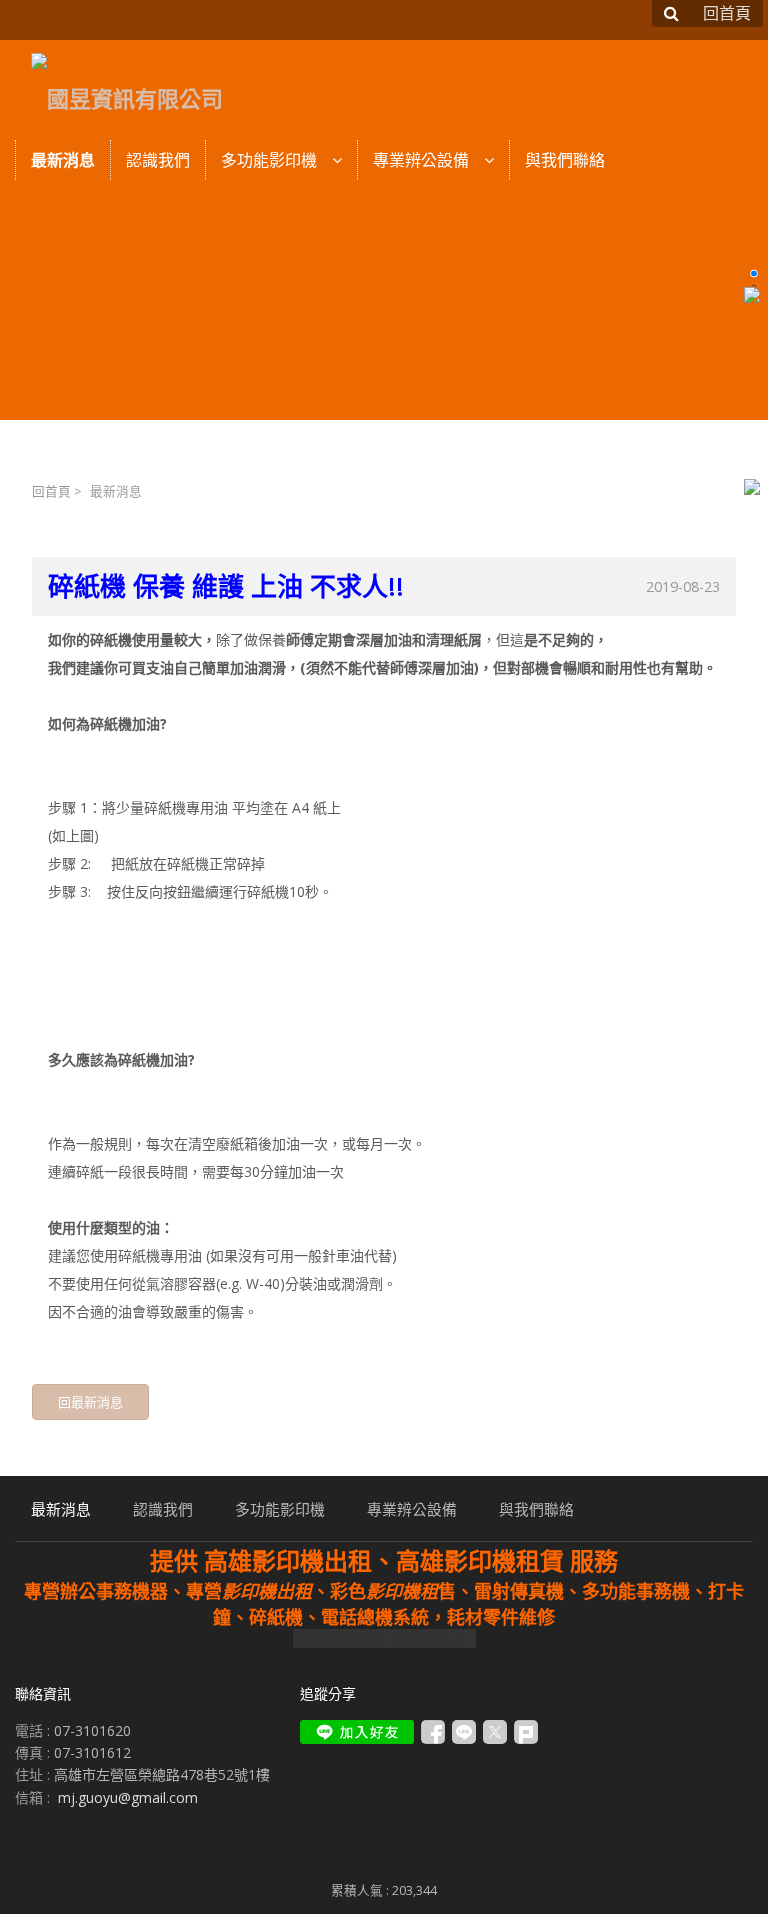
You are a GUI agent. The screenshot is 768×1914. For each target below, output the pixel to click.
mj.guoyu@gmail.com (128, 1797)
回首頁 (51, 491)
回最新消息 (90, 1402)
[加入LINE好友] (357, 1732)
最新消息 (116, 491)
